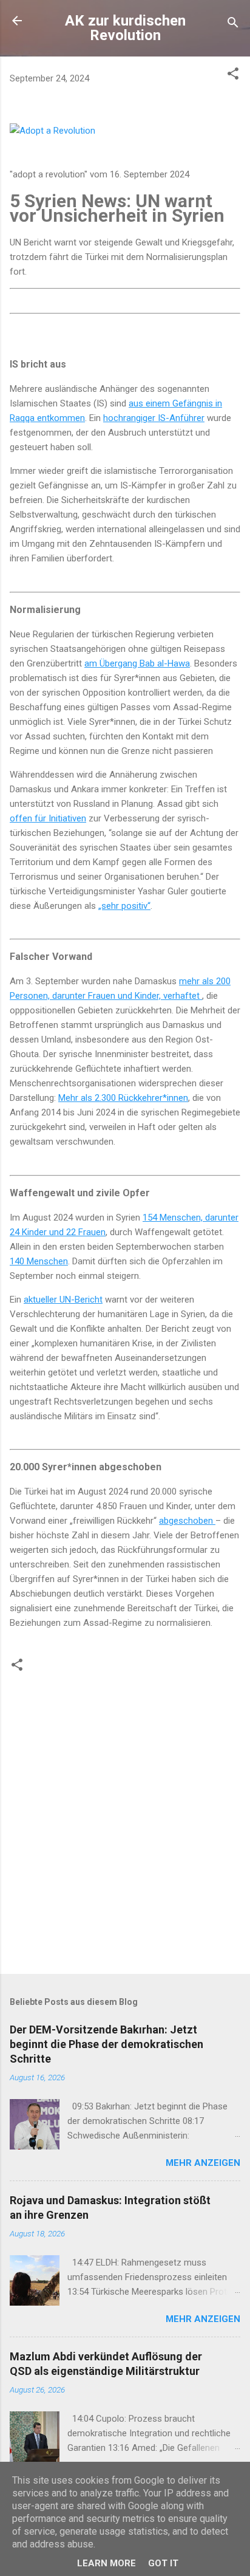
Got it (163, 2563)
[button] (233, 76)
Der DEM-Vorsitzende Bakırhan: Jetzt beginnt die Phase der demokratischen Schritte (106, 2044)
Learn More (106, 2563)
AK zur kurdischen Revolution (125, 28)
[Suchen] (233, 25)
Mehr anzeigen (203, 2163)
